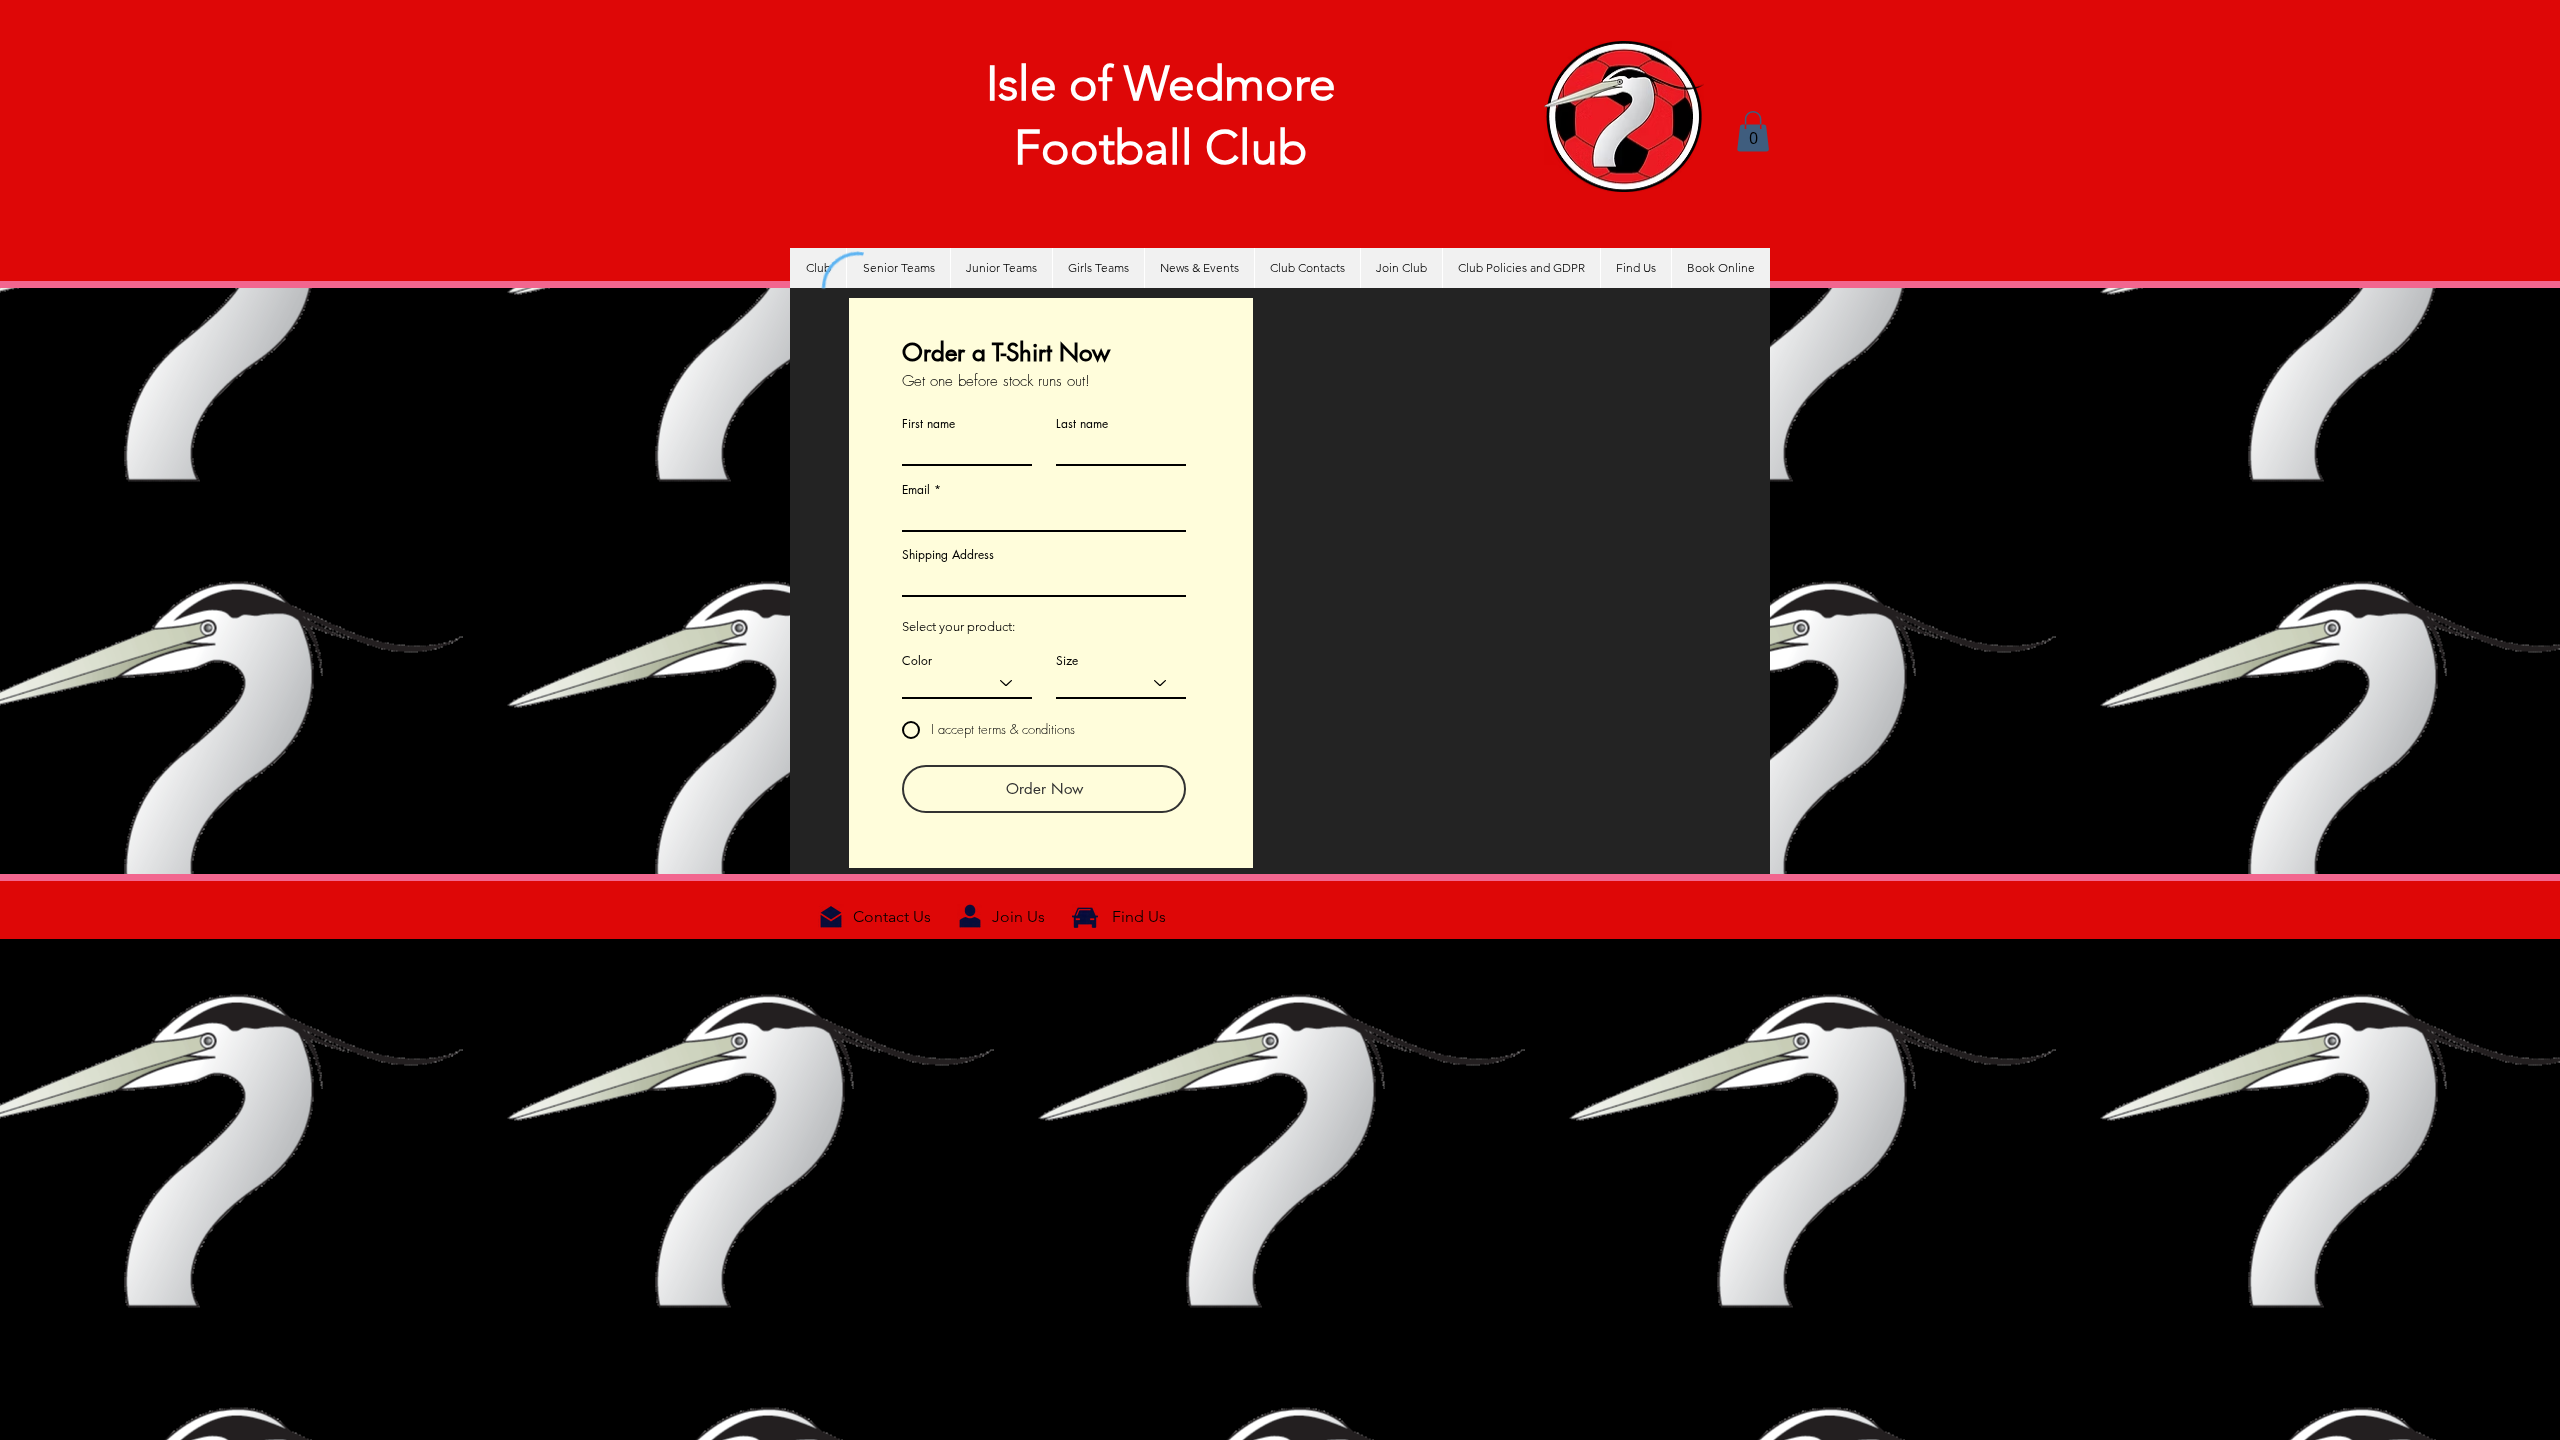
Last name (1082, 424)
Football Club (1160, 147)
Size (1067, 661)
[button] (1753, 131)
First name (928, 424)
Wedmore (1230, 83)
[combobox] (1044, 579)
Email (916, 490)
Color (917, 661)
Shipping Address (948, 555)
